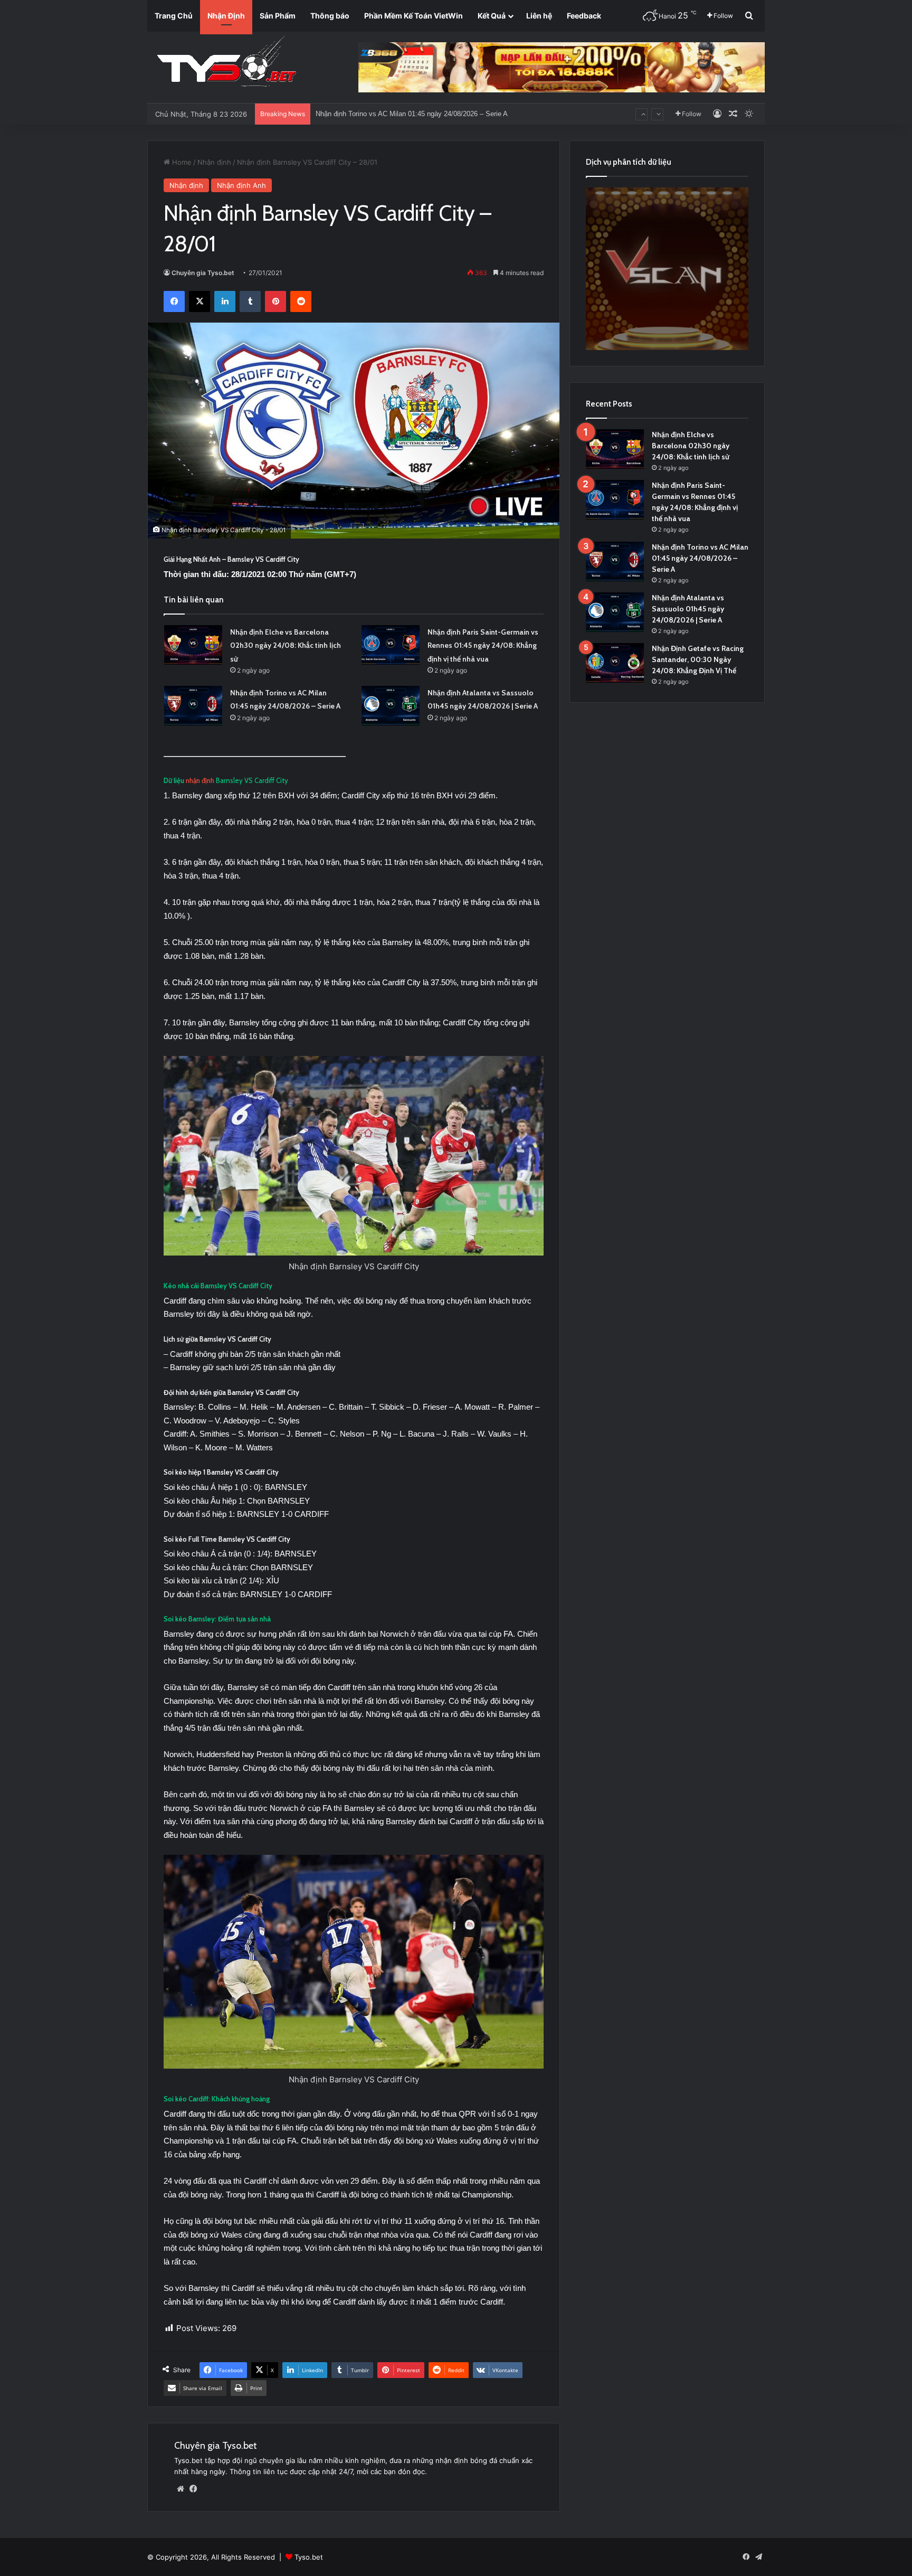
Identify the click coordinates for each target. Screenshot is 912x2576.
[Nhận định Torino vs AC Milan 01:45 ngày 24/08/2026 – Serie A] (193, 706)
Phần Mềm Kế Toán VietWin (414, 16)
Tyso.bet (309, 2557)
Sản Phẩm (278, 16)
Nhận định (214, 162)
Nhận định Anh (241, 185)
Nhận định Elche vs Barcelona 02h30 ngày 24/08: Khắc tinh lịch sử (286, 645)
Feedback (584, 16)
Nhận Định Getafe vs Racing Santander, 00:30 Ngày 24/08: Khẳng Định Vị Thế (698, 659)
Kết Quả (492, 16)
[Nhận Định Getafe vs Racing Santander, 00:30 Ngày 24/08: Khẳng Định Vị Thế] (615, 663)
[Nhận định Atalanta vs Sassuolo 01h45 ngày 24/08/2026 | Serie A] (391, 706)
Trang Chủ (174, 16)
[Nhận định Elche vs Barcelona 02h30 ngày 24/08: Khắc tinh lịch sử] (193, 645)
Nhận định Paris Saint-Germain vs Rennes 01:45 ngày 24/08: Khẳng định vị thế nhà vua (483, 645)
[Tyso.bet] (226, 63)
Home (181, 162)
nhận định (200, 780)
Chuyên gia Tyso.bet (203, 273)
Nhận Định (226, 16)
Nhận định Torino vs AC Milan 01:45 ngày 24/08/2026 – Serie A (700, 558)
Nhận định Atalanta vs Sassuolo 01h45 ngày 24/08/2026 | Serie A (415, 103)
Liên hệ (539, 16)
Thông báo (330, 16)
